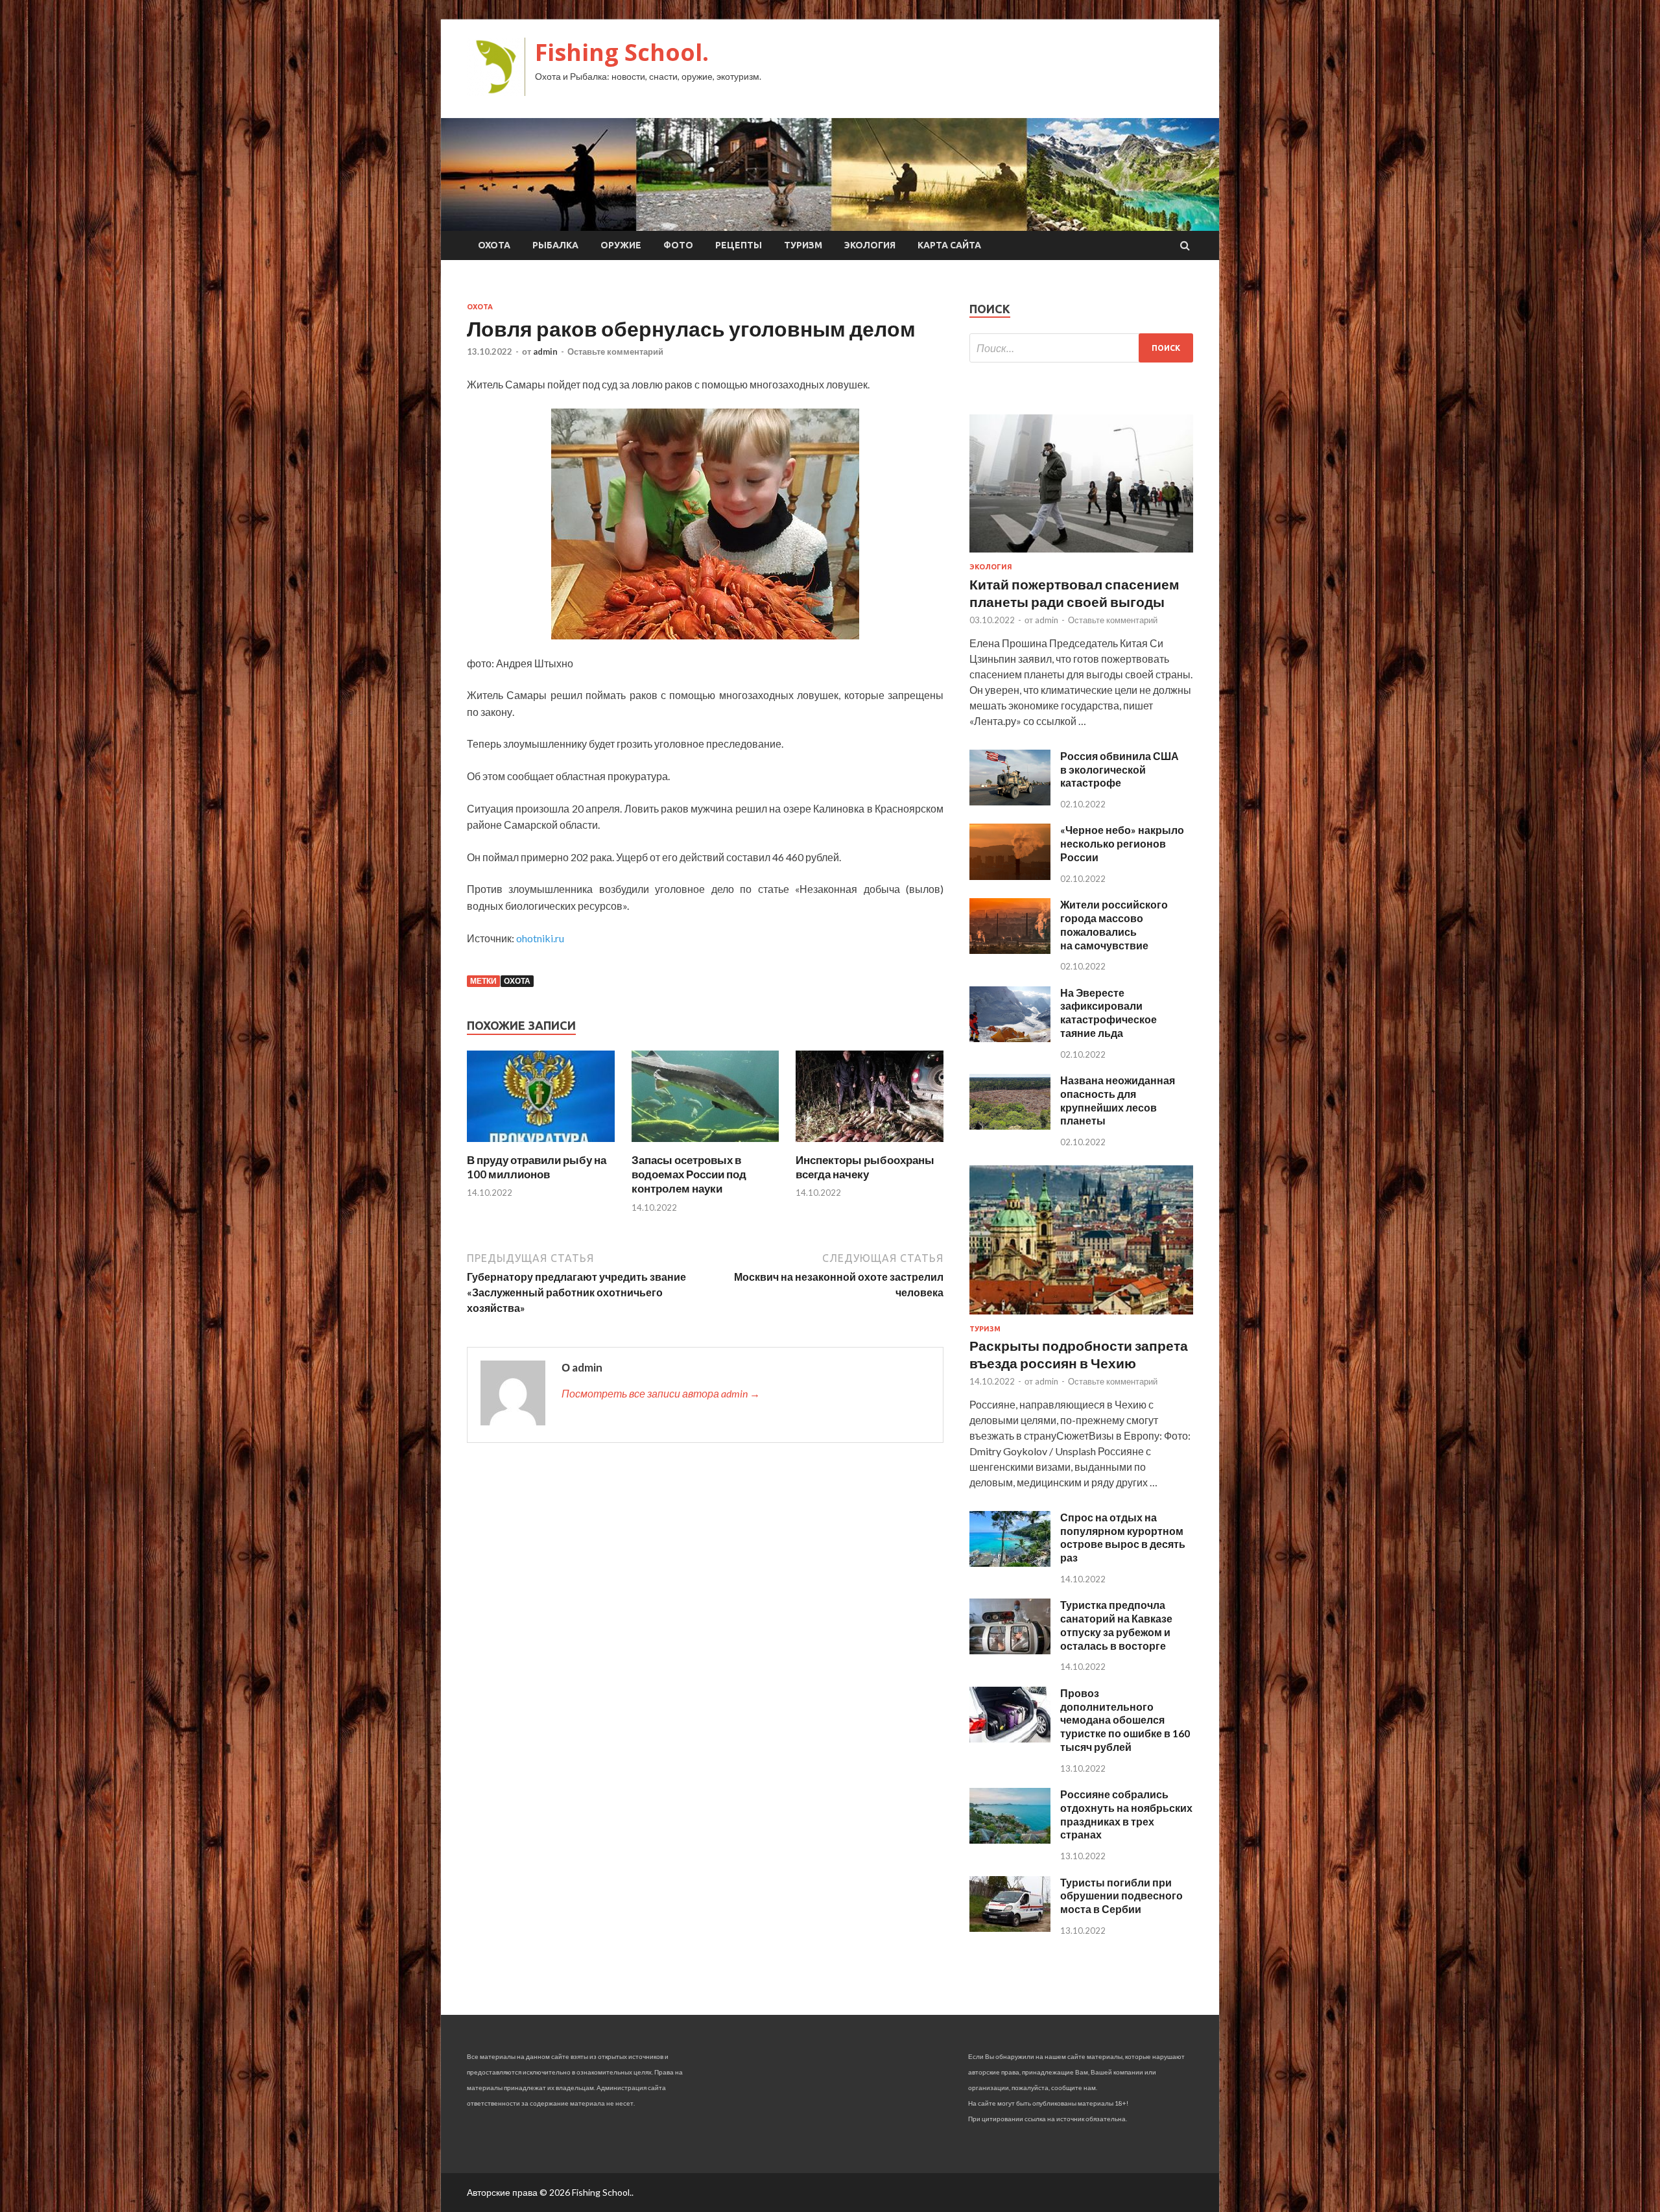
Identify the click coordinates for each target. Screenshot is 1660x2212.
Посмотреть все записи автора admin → (661, 1393)
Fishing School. (622, 52)
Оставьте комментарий (615, 351)
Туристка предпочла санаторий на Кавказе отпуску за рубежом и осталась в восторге (1116, 1625)
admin (545, 351)
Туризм (803, 245)
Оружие (621, 245)
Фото (678, 245)
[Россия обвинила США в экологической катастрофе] (1010, 801)
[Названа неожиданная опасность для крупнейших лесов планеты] (1010, 1125)
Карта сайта (949, 245)
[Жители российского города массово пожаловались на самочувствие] (1010, 950)
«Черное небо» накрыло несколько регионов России (1122, 843)
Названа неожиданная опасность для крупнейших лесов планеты (1118, 1100)
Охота (494, 245)
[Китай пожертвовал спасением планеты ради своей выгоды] (1081, 555)
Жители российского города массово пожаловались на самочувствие (1114, 924)
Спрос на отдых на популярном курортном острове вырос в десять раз (1123, 1537)
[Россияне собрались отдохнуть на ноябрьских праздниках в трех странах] (1010, 1839)
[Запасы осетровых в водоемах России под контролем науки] (705, 1145)
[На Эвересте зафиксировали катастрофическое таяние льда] (1010, 1038)
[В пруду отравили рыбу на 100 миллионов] (541, 1145)
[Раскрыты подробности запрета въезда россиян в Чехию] (1081, 1317)
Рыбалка (555, 245)
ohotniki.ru (540, 938)
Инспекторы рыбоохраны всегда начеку (865, 1167)
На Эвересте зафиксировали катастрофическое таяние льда (1109, 1013)
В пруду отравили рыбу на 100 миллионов (537, 1167)
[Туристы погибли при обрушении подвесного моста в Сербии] (1010, 1928)
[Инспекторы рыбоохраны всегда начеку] (870, 1145)
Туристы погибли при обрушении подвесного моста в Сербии (1121, 1896)
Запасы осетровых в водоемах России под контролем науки (689, 1174)
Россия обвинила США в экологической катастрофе (1120, 769)
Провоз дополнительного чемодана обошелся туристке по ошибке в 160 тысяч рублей (1125, 1720)
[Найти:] (1081, 348)
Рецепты (739, 245)
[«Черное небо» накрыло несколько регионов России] (1010, 876)
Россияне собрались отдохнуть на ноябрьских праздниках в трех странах (1126, 1814)
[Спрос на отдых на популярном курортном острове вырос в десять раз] (1010, 1563)
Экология (870, 245)
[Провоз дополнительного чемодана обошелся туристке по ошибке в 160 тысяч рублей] (1010, 1738)
